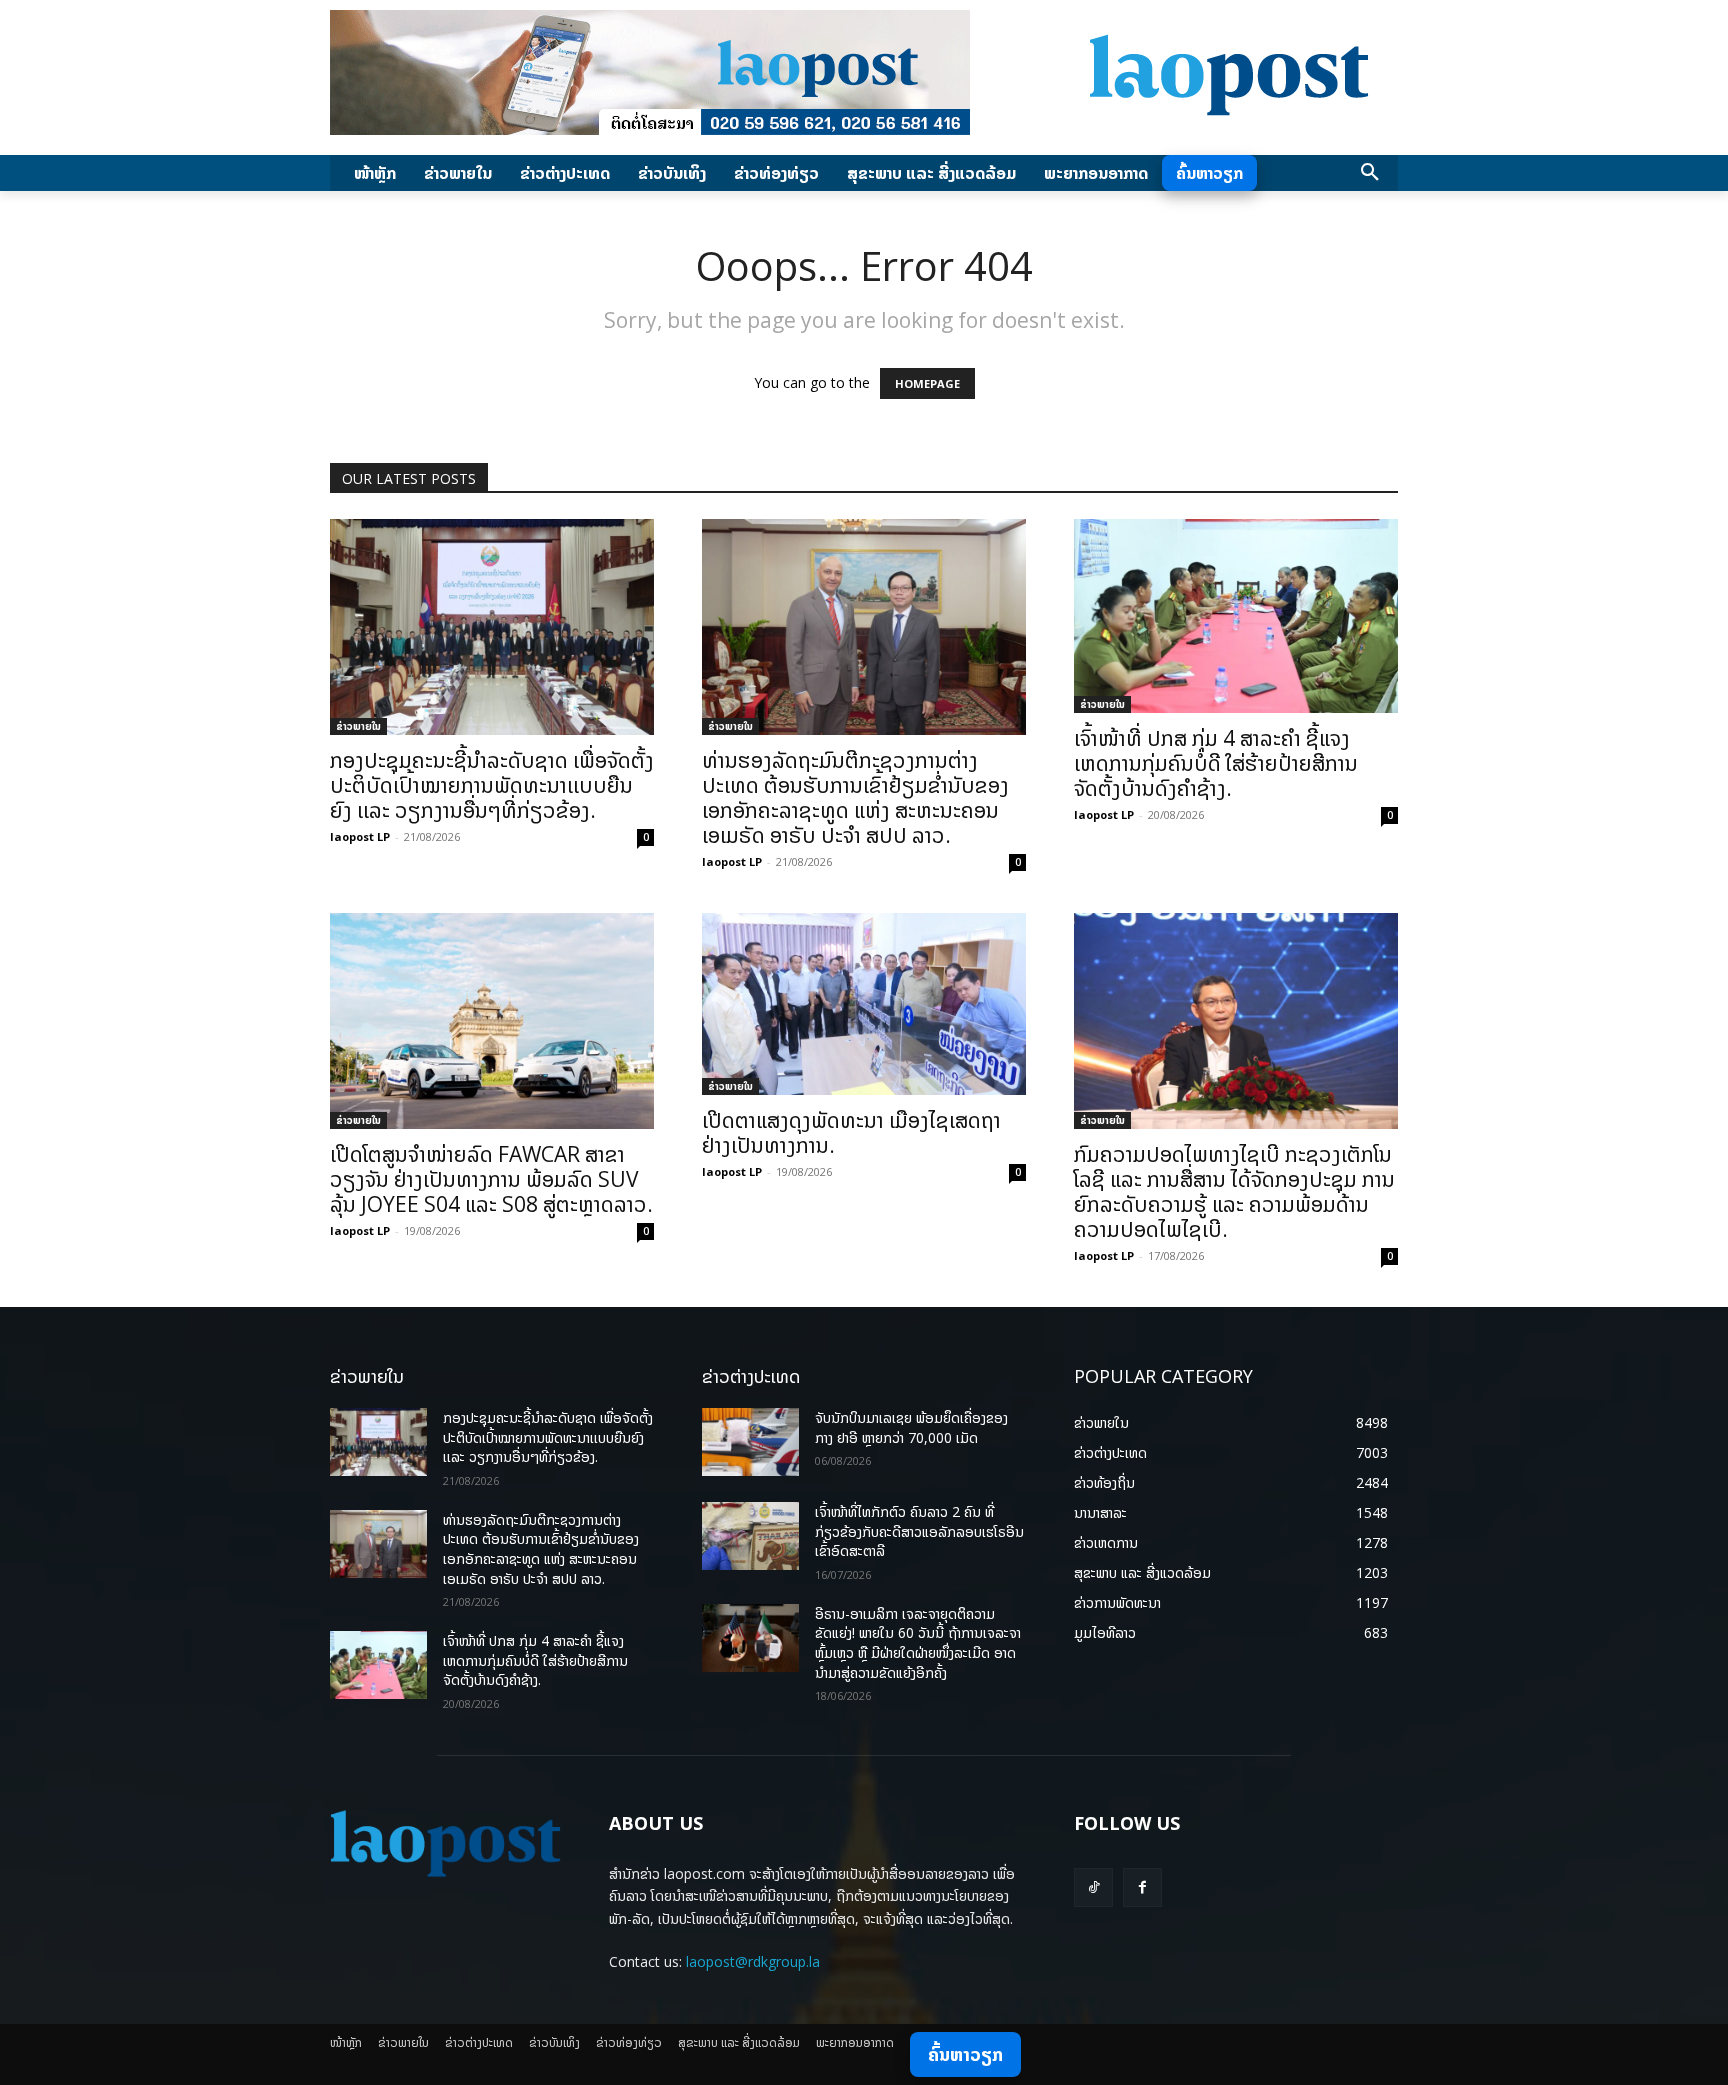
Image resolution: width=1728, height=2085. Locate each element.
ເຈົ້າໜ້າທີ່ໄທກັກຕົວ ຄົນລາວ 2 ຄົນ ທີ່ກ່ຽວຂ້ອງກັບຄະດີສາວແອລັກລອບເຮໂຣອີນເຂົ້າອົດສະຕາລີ (919, 1531)
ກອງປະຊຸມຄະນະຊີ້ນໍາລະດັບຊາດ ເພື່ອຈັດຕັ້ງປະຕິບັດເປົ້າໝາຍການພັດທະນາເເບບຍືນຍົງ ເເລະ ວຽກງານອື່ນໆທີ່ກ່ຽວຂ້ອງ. (492, 785)
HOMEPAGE (927, 383)
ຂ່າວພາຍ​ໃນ (358, 726)
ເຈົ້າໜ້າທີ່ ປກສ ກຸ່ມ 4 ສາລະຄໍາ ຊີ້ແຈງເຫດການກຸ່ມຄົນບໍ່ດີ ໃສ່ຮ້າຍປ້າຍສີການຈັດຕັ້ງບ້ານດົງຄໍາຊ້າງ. (1216, 763)
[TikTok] (1093, 1887)
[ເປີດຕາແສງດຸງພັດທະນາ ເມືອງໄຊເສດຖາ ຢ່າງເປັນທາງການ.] (864, 1004)
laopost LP (360, 836)
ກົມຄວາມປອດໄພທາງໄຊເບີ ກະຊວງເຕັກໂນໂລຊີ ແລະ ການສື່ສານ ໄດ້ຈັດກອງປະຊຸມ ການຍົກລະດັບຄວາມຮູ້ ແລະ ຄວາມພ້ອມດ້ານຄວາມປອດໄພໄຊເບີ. (1234, 1191)
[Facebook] (1142, 1887)
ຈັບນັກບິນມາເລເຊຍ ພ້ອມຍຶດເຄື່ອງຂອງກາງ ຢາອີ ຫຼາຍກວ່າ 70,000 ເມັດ (911, 1427)
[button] (1370, 173)
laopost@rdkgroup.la (753, 1961)
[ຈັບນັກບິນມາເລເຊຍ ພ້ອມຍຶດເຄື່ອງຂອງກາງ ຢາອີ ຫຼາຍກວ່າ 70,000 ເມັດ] (750, 1442)
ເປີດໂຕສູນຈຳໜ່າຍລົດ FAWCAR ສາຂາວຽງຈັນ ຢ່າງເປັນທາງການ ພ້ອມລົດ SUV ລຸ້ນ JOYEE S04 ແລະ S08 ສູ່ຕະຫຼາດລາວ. (491, 1179)
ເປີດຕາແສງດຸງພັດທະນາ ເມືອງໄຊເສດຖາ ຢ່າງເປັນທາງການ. (851, 1132)
